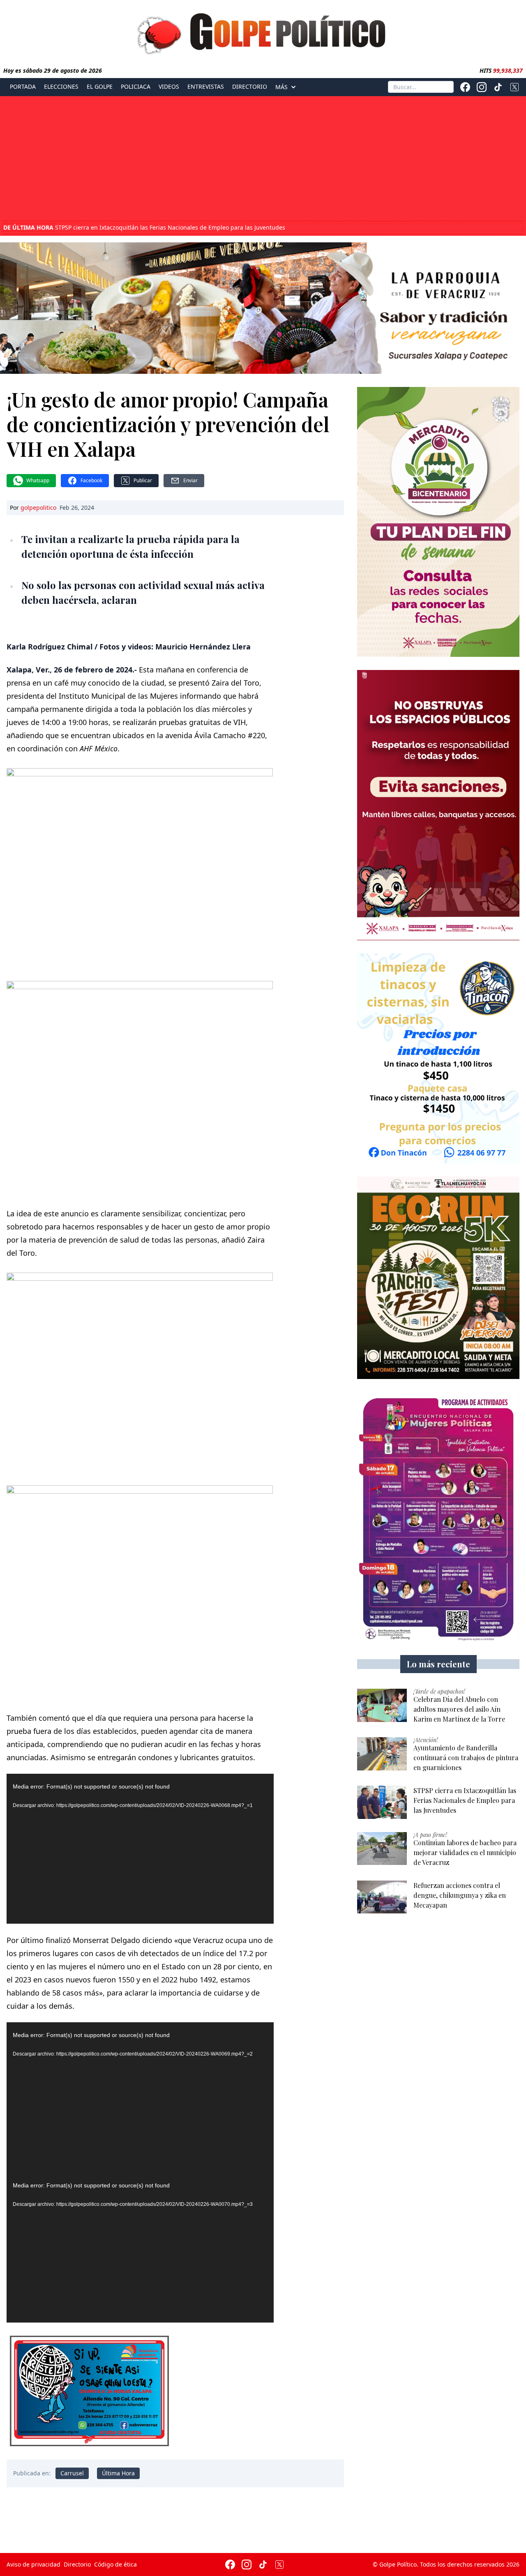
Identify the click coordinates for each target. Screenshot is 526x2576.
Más (281, 87)
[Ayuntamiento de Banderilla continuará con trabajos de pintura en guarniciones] (382, 1754)
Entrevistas (206, 87)
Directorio (250, 87)
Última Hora (118, 2473)
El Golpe (100, 87)
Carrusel (72, 2473)
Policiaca (136, 87)
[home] (263, 32)
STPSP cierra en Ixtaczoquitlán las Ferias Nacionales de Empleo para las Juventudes (144, 228)
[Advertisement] (263, 159)
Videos (169, 87)
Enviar (190, 480)
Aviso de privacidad (33, 2564)
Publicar (143, 480)
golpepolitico (38, 508)
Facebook (91, 480)
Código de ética (115, 2564)
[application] (140, 1849)
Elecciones (61, 87)
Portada (23, 87)
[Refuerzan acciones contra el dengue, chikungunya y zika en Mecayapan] (382, 1897)
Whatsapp (38, 480)
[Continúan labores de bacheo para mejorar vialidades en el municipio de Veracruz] (382, 1849)
